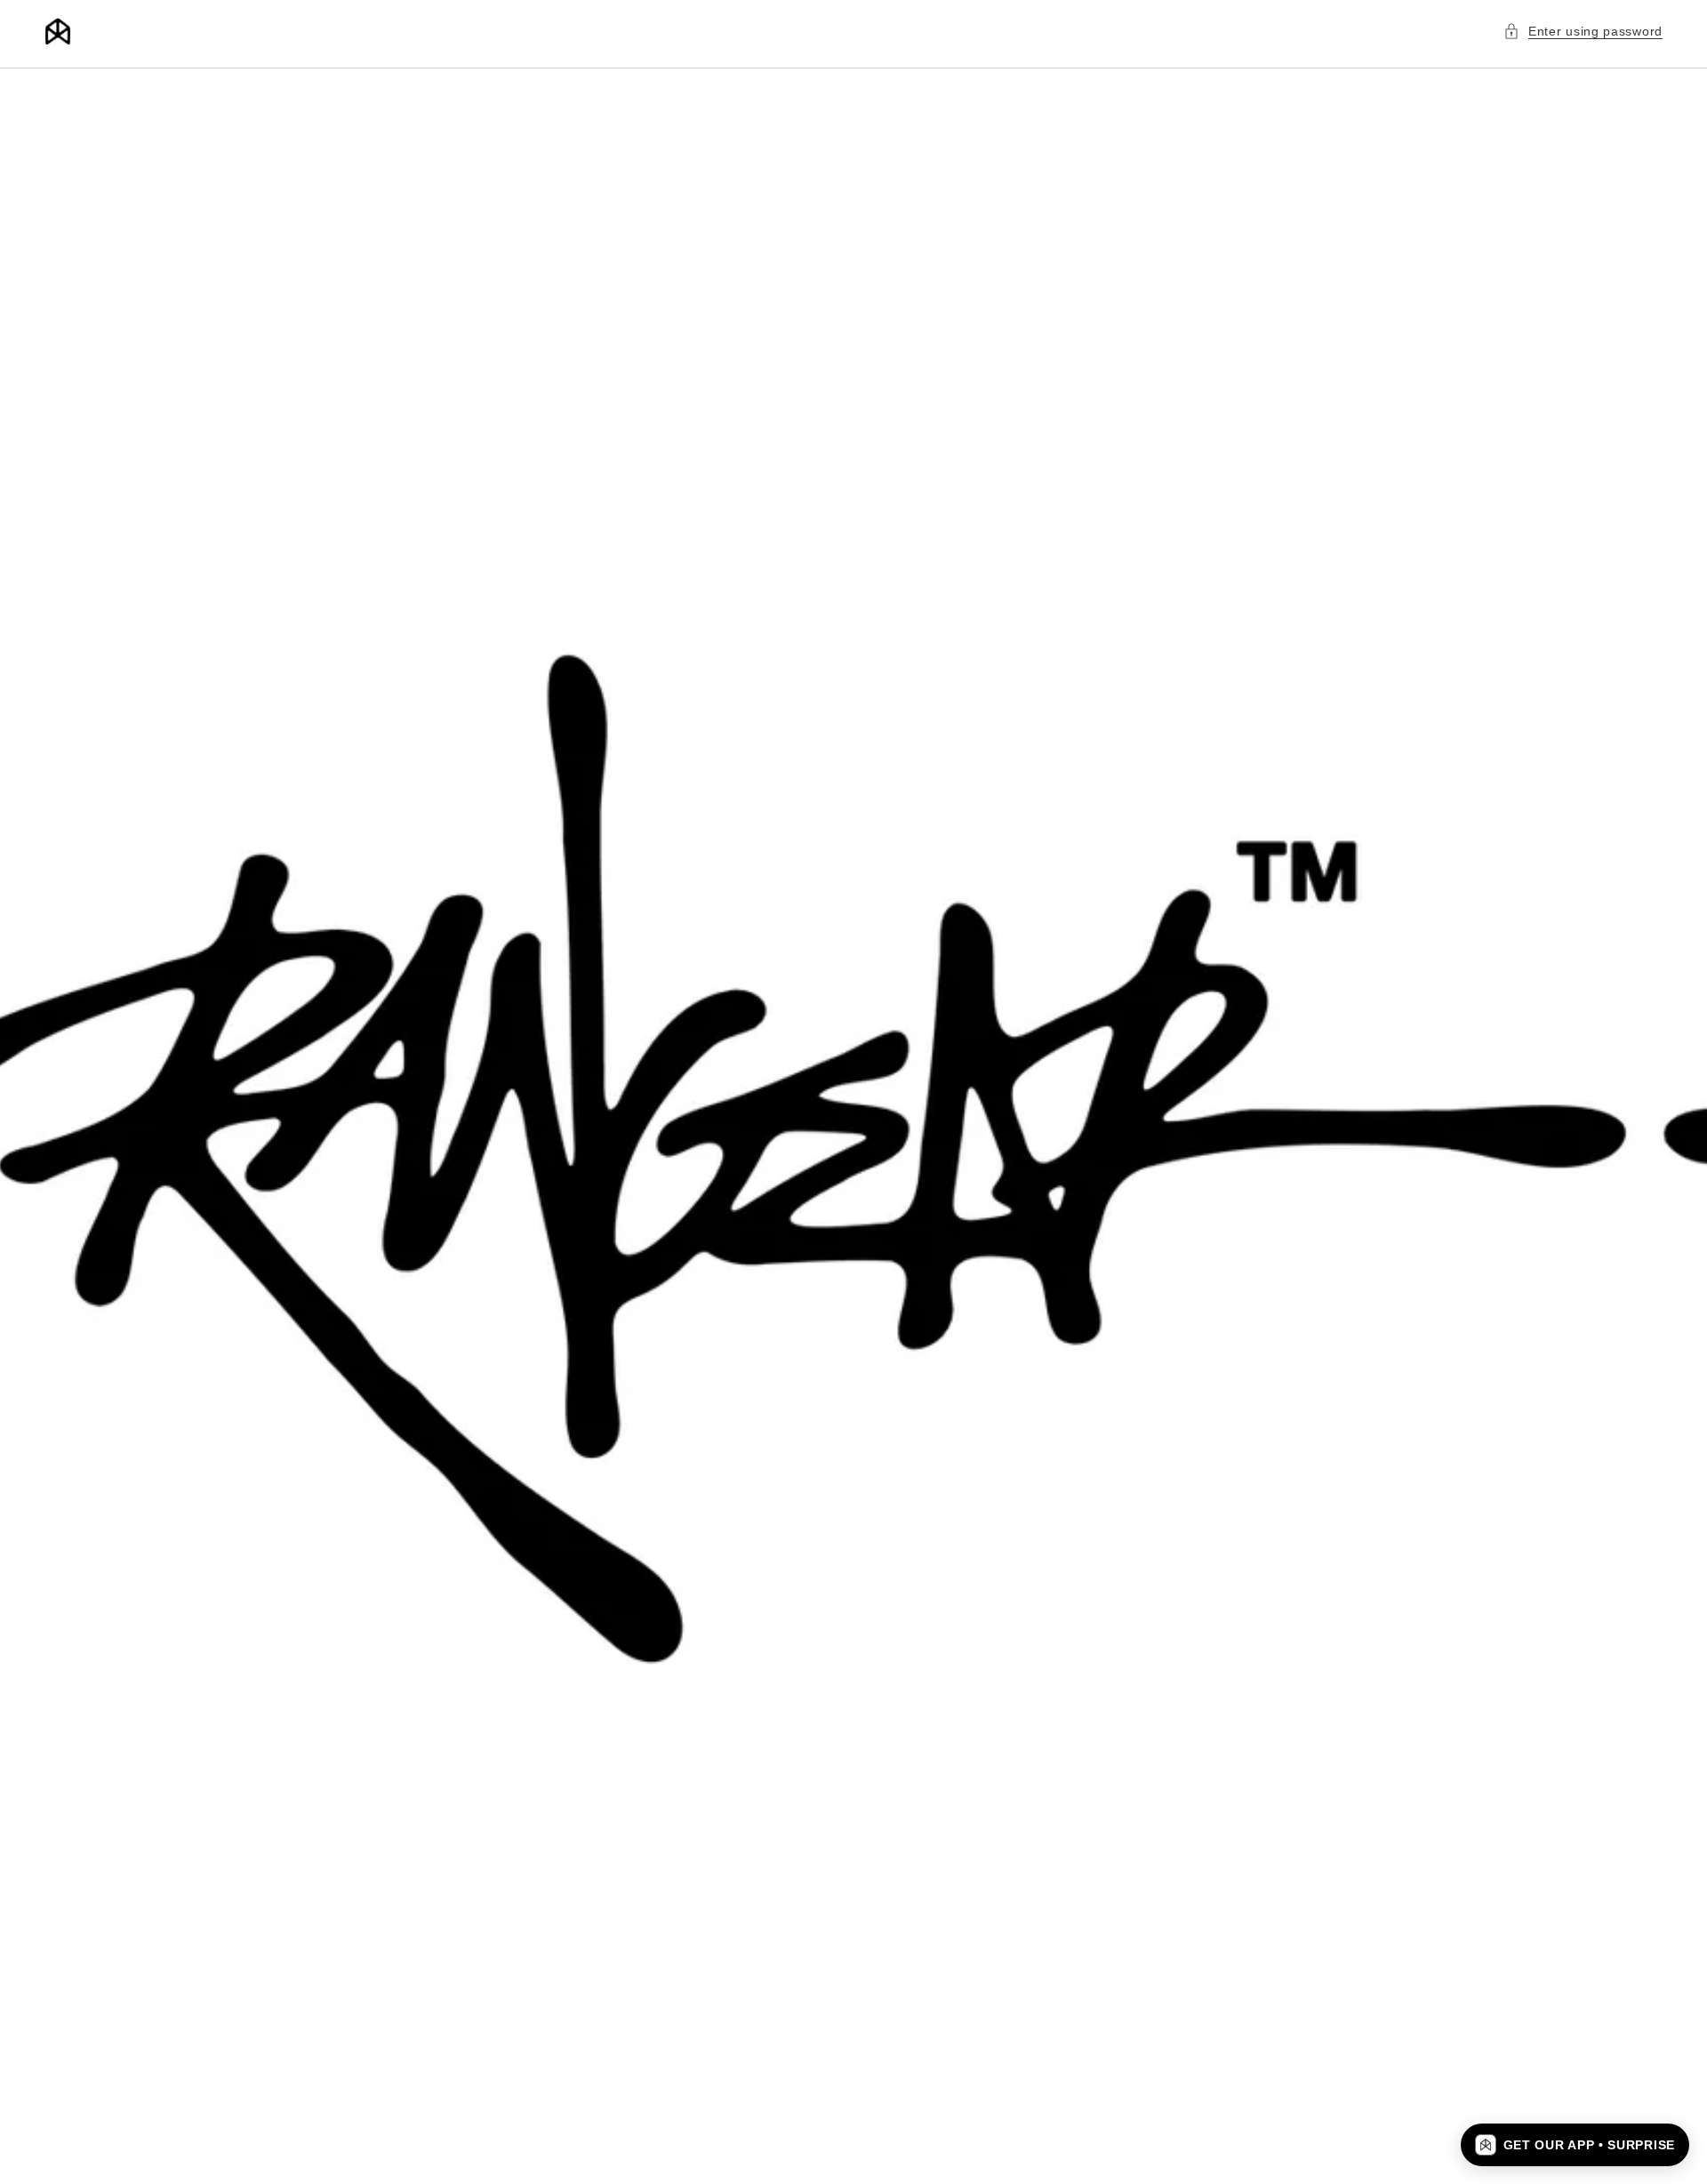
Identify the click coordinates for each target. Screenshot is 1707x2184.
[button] (1583, 32)
